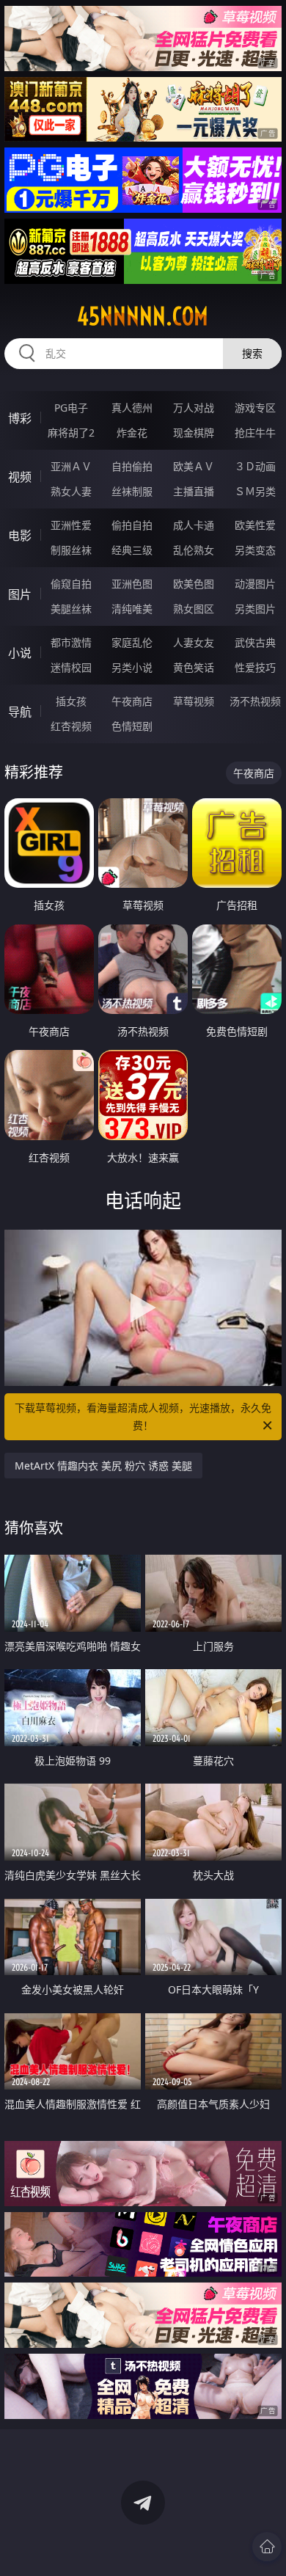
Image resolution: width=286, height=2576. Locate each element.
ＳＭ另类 (255, 491)
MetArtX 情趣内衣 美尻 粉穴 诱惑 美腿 (103, 1466)
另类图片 (255, 609)
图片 (20, 594)
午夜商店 (132, 701)
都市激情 (71, 642)
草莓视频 (194, 701)
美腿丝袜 (71, 609)
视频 (20, 477)
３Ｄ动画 (255, 466)
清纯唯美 (132, 609)
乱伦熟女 (194, 550)
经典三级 (132, 550)
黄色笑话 (194, 667)
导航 (20, 712)
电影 (20, 536)
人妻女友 (194, 642)
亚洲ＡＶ (71, 466)
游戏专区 (255, 408)
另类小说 (132, 667)
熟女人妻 (71, 491)
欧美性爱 (255, 525)
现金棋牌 (194, 433)
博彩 (20, 418)
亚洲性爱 (71, 525)
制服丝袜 (71, 550)
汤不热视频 (255, 701)
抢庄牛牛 (255, 433)
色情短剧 (132, 726)
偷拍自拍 (132, 525)
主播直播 (194, 491)
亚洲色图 (132, 584)
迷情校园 (71, 667)
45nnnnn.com (143, 316)
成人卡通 (194, 525)
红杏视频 (71, 726)
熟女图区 (194, 609)
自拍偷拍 (132, 466)
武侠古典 (255, 642)
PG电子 (71, 408)
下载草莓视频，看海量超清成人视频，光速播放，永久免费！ (143, 1416)
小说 (20, 653)
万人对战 (194, 408)
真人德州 (132, 408)
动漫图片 (255, 584)
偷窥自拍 (71, 584)
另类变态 (255, 550)
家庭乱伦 (132, 642)
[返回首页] (267, 2547)
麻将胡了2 (71, 433)
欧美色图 (194, 584)
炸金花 (132, 433)
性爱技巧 (255, 667)
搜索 (252, 353)
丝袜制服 (132, 491)
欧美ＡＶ (194, 466)
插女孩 (71, 701)
